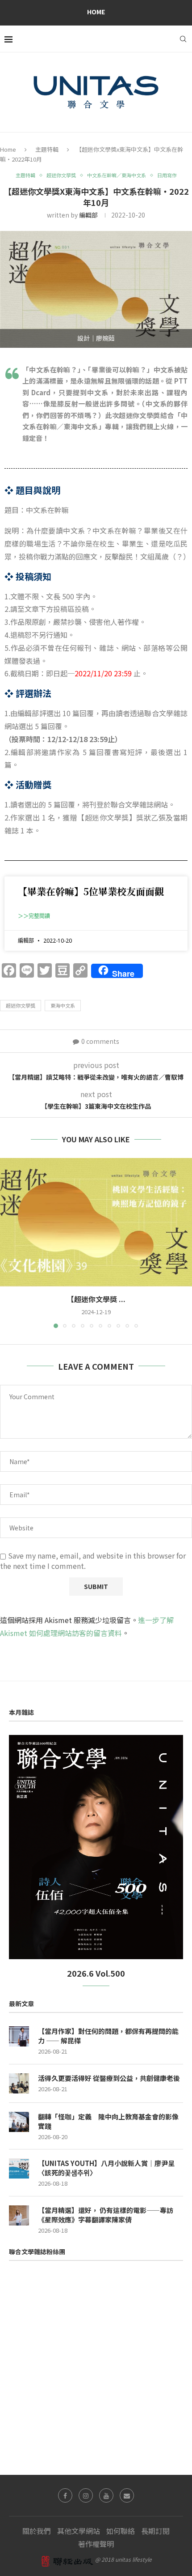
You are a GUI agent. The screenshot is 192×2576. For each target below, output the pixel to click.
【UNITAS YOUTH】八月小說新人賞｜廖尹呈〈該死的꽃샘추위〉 (106, 2168)
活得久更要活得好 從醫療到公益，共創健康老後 (109, 2078)
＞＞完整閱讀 (34, 916)
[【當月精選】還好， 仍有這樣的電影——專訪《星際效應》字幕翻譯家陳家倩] (19, 2215)
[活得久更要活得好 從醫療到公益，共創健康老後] (19, 2083)
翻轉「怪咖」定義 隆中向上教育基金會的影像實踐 (108, 2121)
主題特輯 (47, 149)
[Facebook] (65, 2495)
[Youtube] (106, 2495)
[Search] (183, 39)
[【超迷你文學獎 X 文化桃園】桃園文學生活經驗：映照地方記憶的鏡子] (96, 1222)
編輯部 (88, 215)
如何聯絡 (121, 2531)
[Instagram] (86, 2495)
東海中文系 (63, 1005)
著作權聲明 (96, 2544)
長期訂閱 (155, 2531)
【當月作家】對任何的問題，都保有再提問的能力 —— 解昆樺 (108, 2036)
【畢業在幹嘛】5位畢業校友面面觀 (91, 891)
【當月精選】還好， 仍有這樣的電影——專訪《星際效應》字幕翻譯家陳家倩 (106, 2215)
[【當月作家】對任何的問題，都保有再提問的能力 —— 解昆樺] (19, 2036)
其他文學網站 (79, 2531)
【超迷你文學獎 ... (96, 1299)
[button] (8, 1243)
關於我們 (37, 2531)
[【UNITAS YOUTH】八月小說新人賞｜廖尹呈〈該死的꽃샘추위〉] (19, 2168)
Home (96, 12)
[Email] (127, 2495)
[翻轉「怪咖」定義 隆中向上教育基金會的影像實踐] (19, 2122)
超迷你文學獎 (21, 1005)
